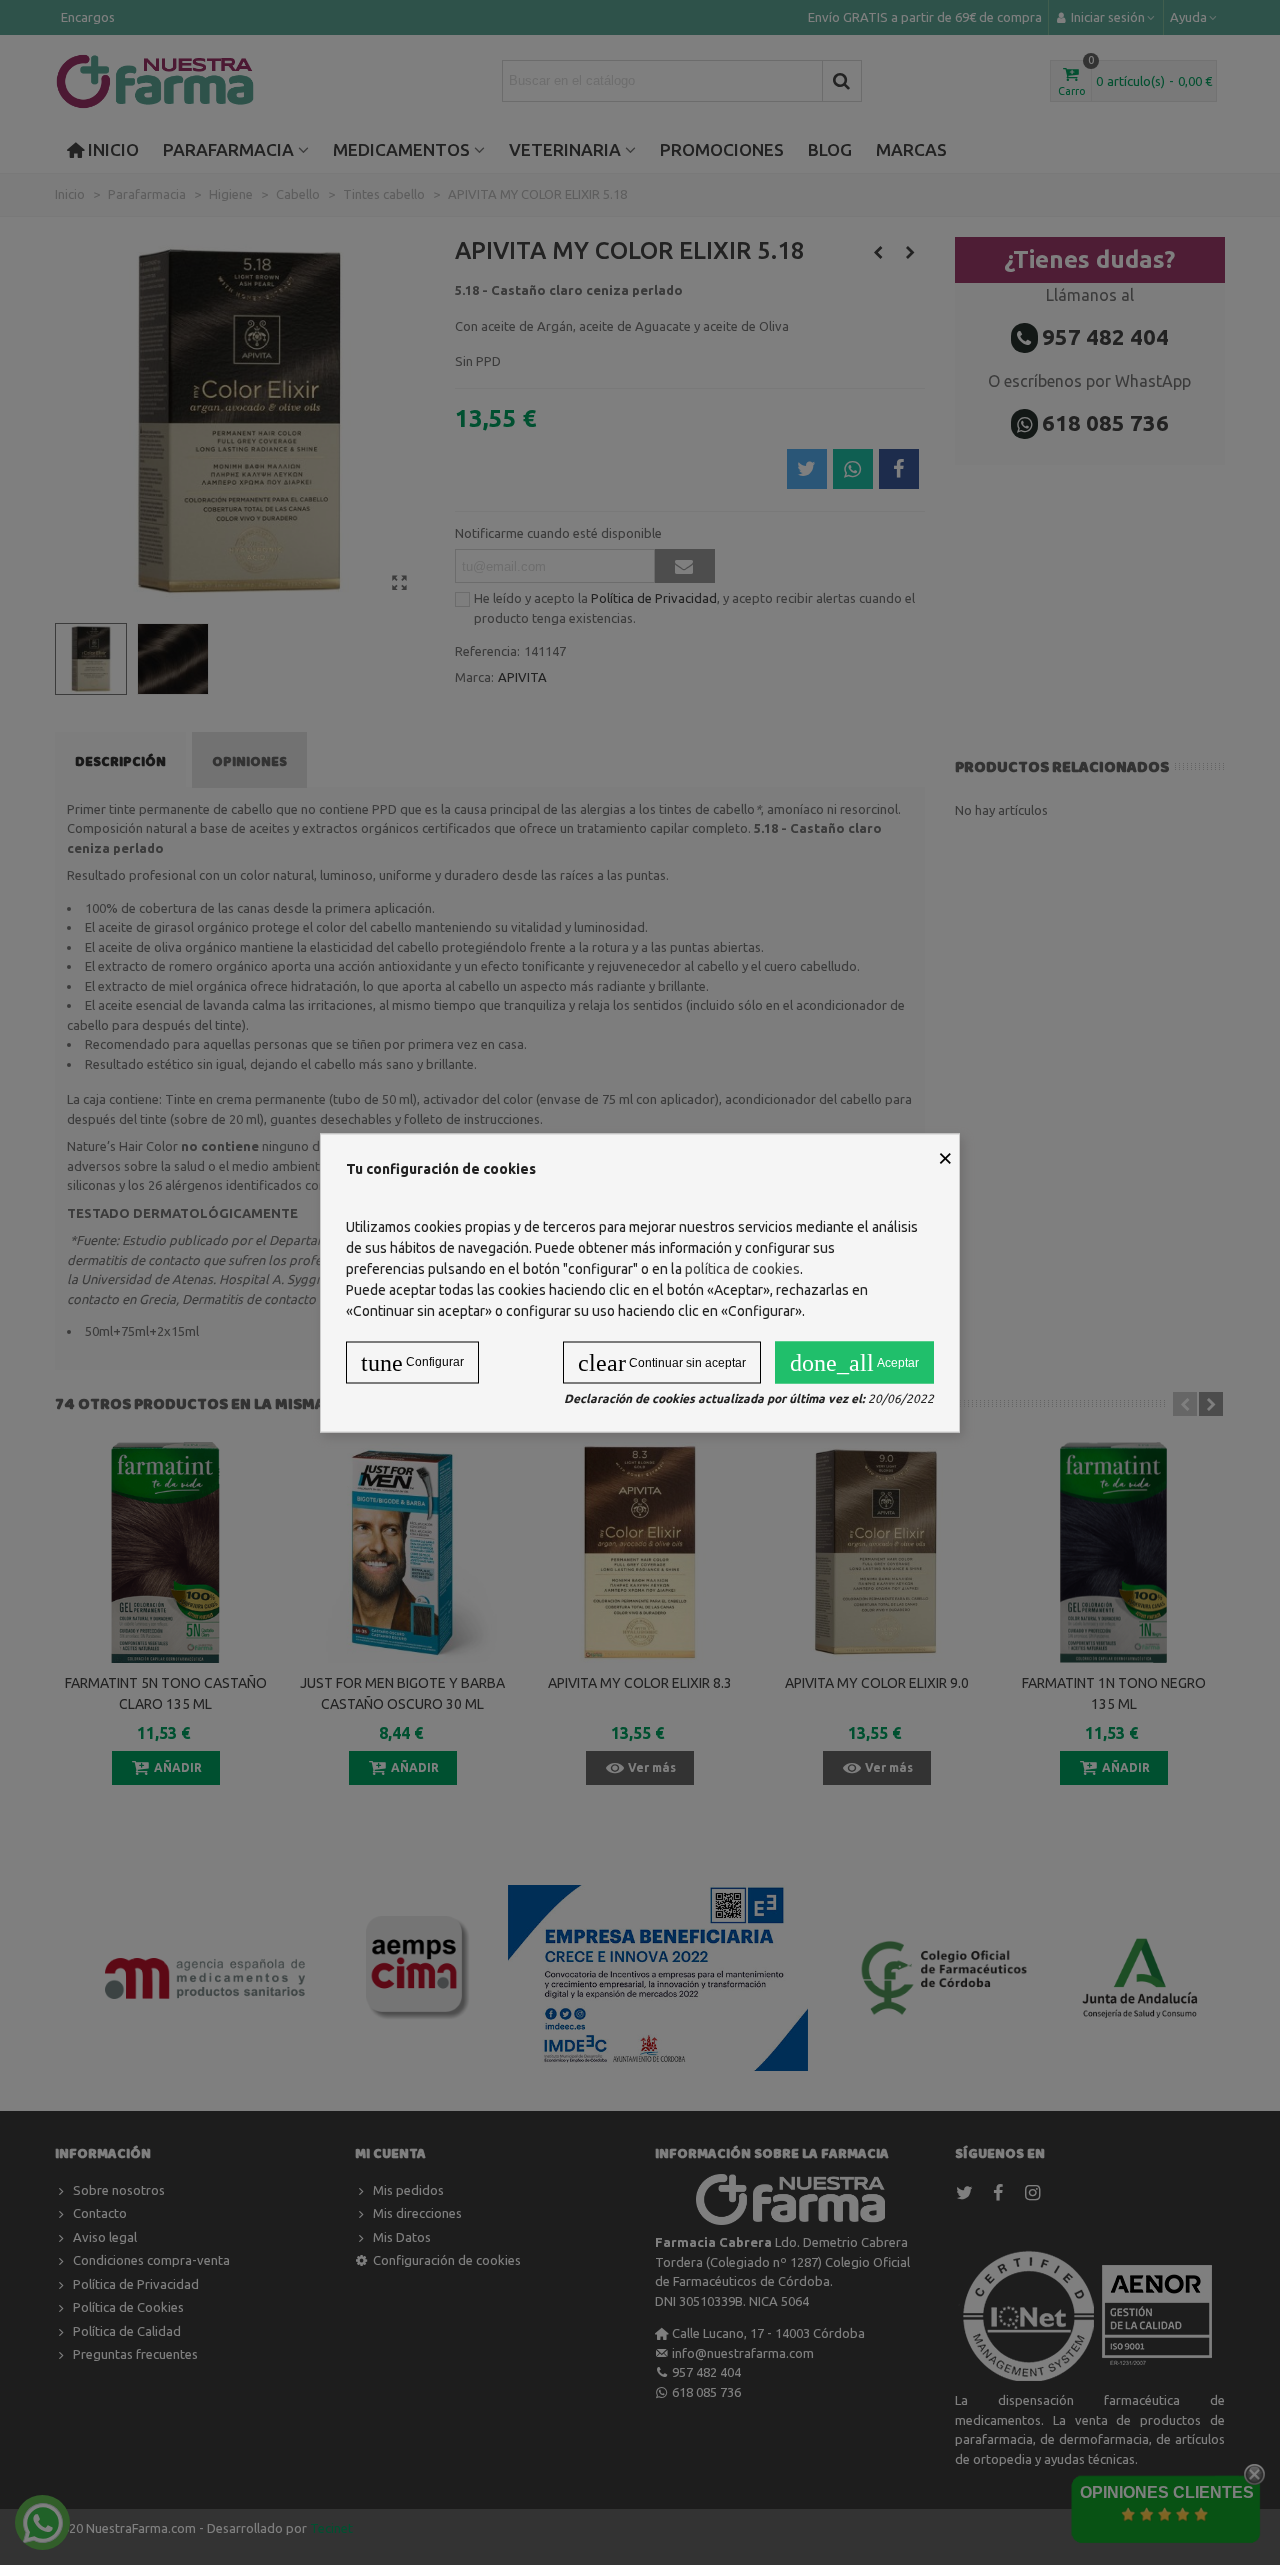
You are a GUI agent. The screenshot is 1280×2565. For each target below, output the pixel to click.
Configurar (412, 1362)
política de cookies (742, 1268)
